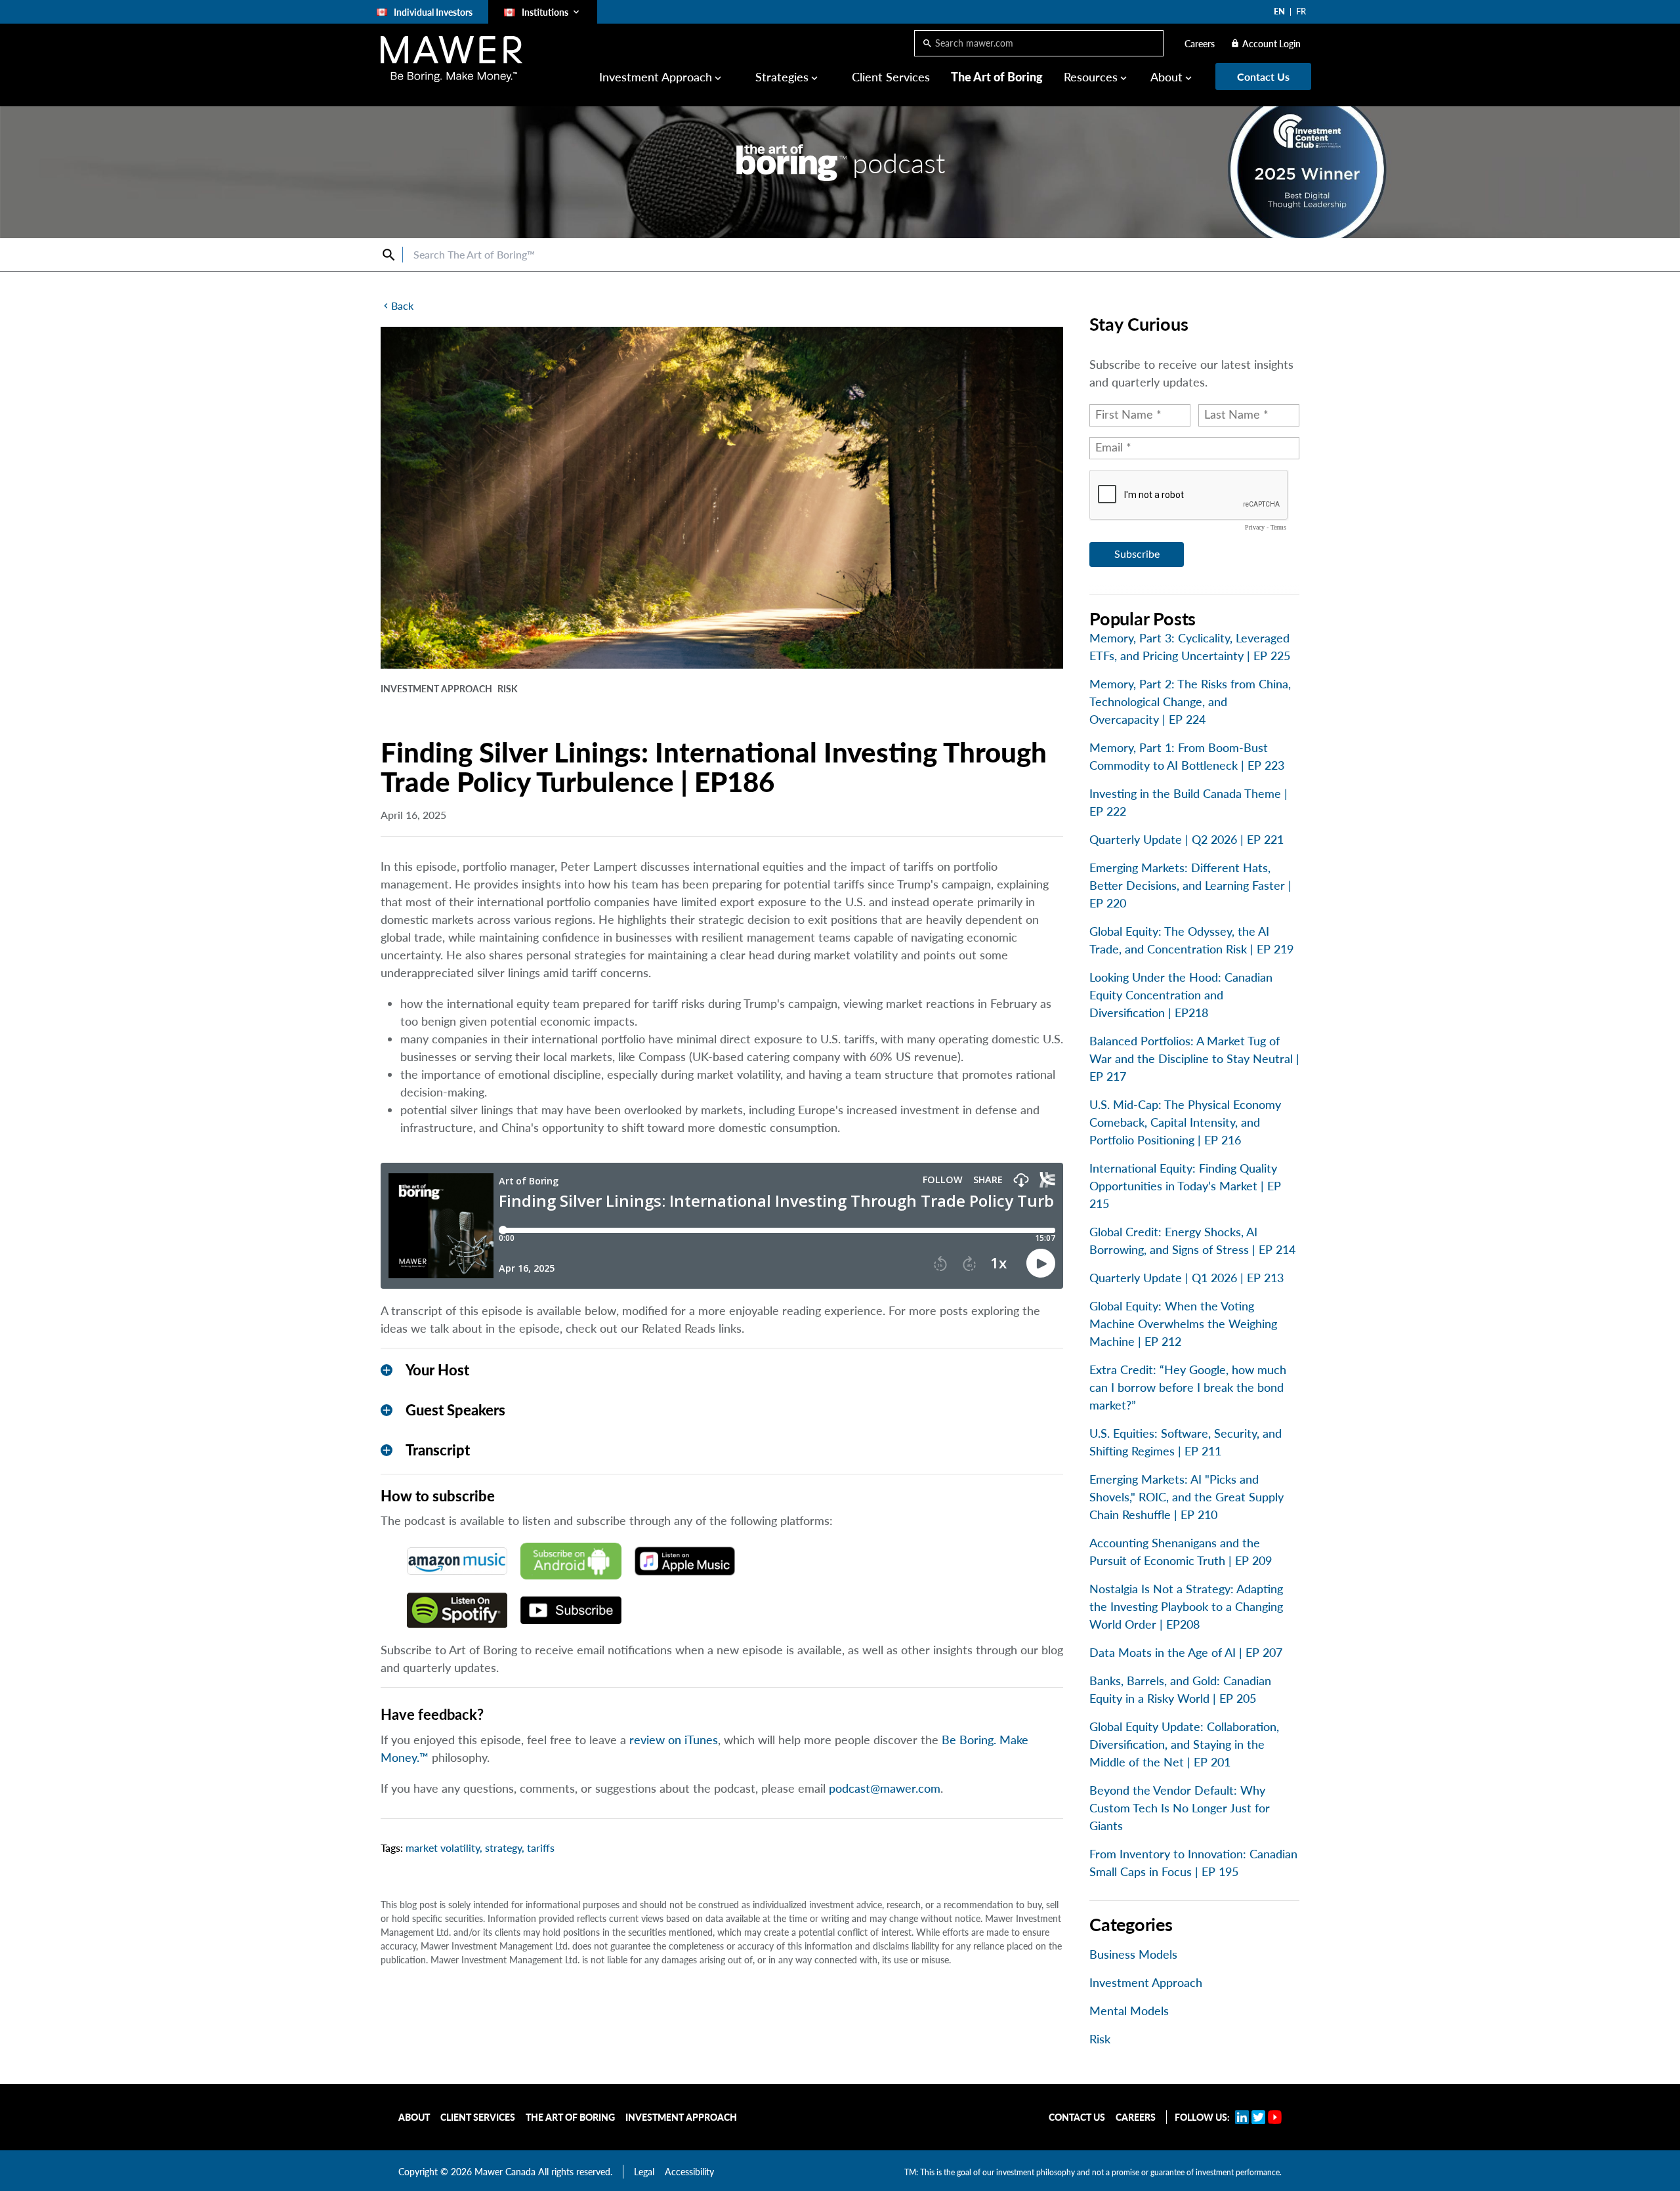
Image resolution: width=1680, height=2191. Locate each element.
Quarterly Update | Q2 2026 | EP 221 (1186, 839)
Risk (1100, 2039)
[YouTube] (1275, 2117)
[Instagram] (1258, 2117)
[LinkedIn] (1242, 2117)
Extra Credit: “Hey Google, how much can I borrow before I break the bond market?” (1188, 1387)
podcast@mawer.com (885, 1788)
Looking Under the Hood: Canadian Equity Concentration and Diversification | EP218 (1181, 995)
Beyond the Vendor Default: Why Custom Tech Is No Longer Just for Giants (1180, 1808)
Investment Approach (1146, 1982)
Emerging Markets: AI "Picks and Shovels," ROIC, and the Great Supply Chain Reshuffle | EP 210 (1186, 1497)
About (414, 2117)
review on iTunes (674, 1740)
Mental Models (1129, 2011)
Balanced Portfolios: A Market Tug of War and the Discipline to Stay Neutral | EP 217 (1194, 1058)
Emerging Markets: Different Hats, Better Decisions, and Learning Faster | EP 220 (1190, 885)
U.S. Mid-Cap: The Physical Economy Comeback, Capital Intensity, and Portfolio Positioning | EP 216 (1185, 1122)
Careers (1200, 44)
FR (1301, 11)
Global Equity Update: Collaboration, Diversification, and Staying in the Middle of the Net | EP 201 (1184, 1744)
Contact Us (1077, 2117)
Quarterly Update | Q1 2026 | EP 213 (1186, 1278)
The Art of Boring (997, 77)
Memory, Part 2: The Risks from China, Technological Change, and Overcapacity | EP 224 (1190, 701)
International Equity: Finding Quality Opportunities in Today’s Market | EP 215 (1185, 1186)
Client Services (891, 77)
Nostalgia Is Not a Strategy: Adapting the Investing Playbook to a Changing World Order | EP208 (1186, 1606)
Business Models (1133, 1954)
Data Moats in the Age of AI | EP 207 (1186, 1652)
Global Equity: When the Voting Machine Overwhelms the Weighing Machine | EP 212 (1183, 1324)
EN (1279, 11)
